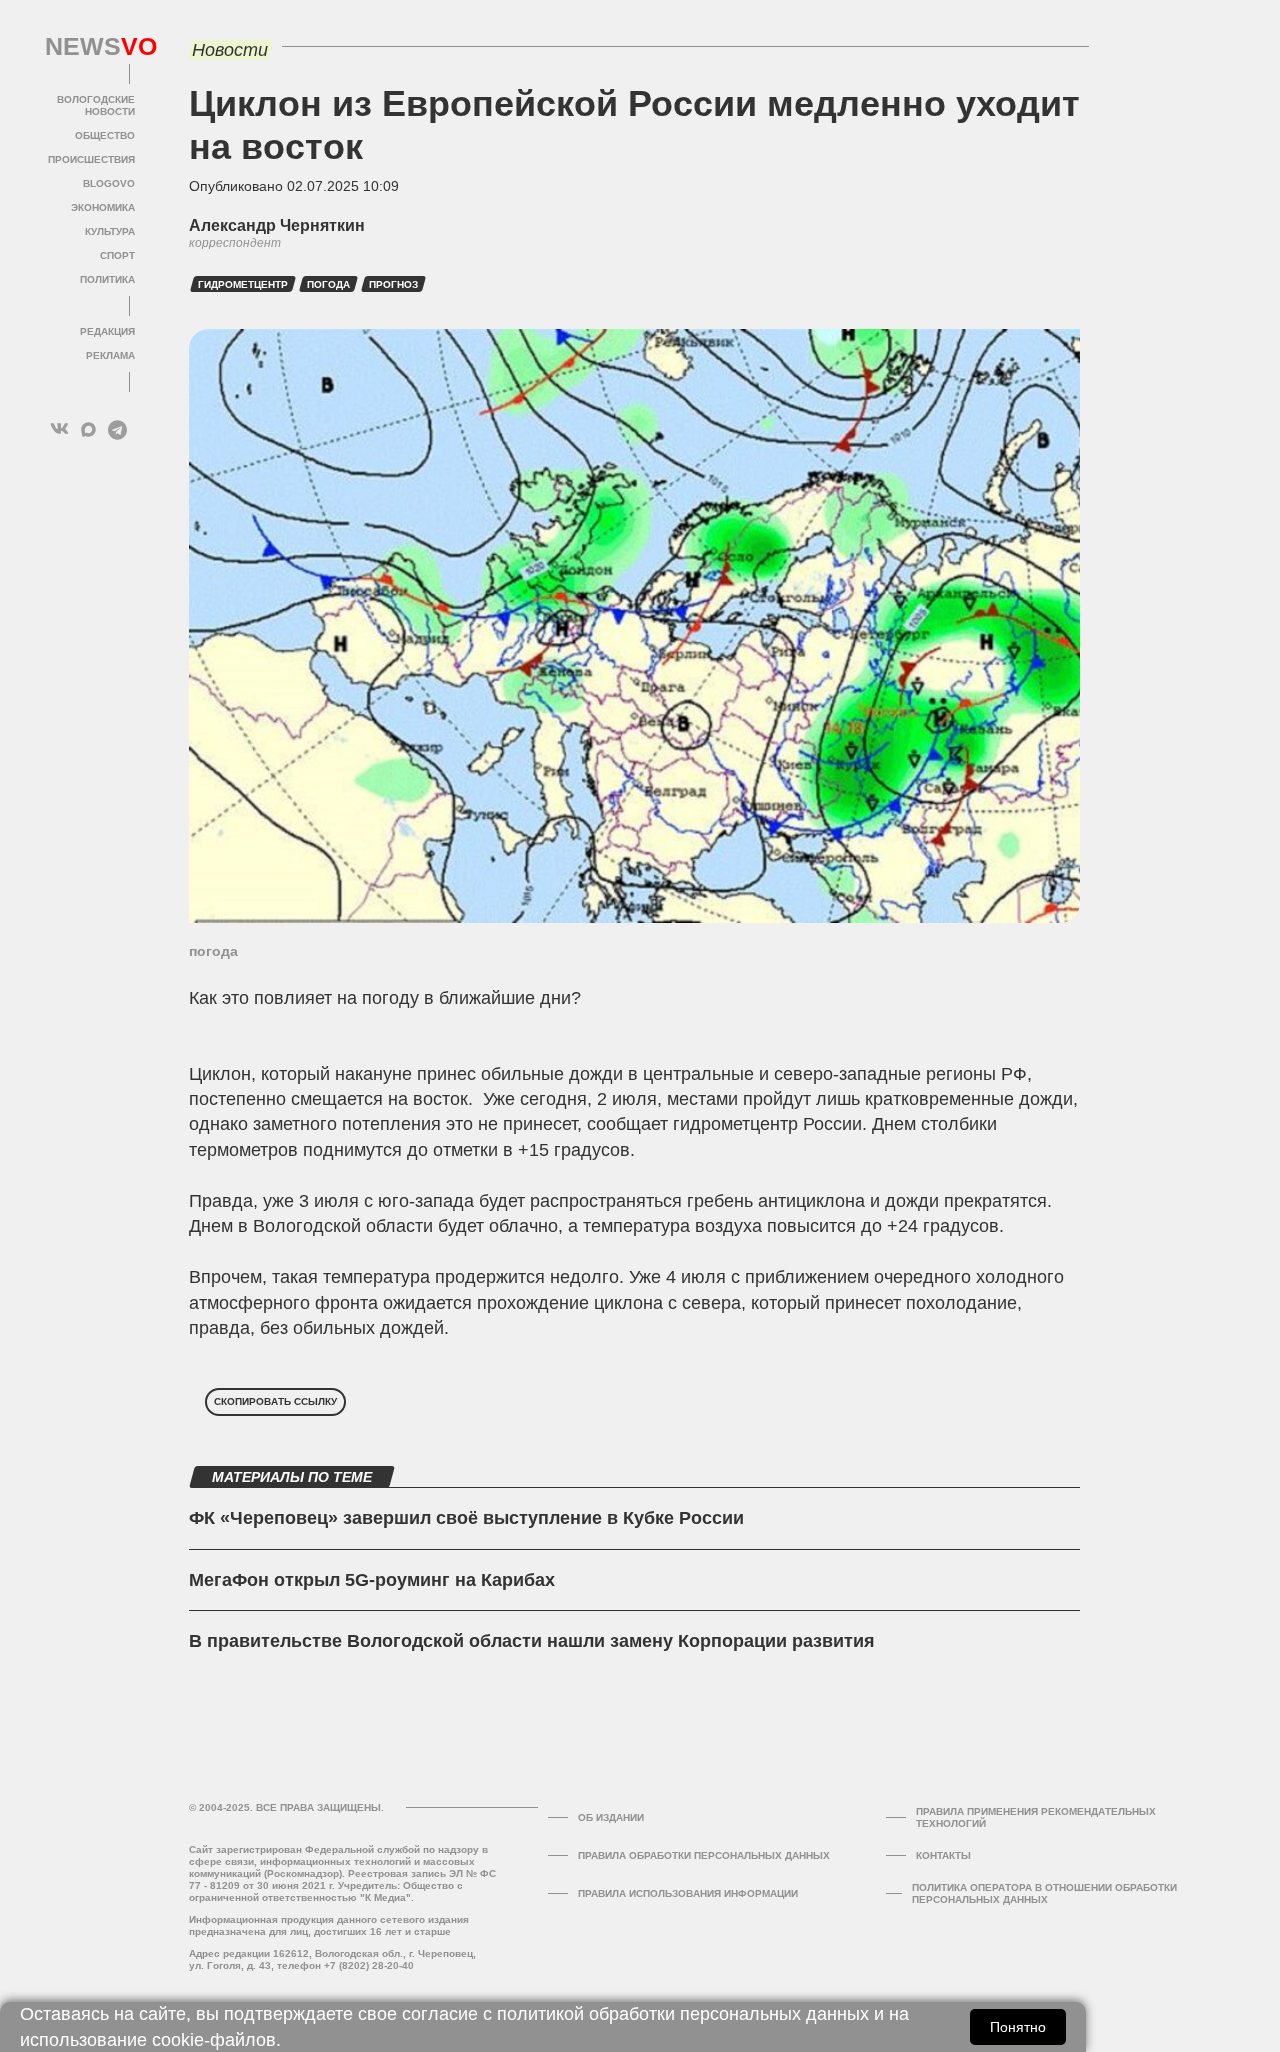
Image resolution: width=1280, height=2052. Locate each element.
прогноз (393, 284)
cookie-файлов (214, 2040)
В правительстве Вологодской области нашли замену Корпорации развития (532, 1641)
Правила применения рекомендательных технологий (1036, 1817)
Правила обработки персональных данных (704, 1855)
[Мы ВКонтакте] (59, 429)
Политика (107, 279)
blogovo (109, 183)
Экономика (103, 207)
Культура (110, 231)
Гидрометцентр (243, 284)
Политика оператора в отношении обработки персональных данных (1044, 1893)
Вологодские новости (96, 105)
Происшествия (91, 159)
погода (328, 284)
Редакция (107, 331)
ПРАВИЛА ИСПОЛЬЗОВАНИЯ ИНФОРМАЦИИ (688, 1893)
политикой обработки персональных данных (683, 2014)
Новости (230, 50)
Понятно (1018, 2027)
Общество (105, 135)
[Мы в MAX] (88, 429)
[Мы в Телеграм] (117, 429)
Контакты (943, 1855)
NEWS (90, 47)
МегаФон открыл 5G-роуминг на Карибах (372, 1580)
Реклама (110, 355)
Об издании (611, 1817)
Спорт (117, 255)
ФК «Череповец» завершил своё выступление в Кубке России (466, 1518)
